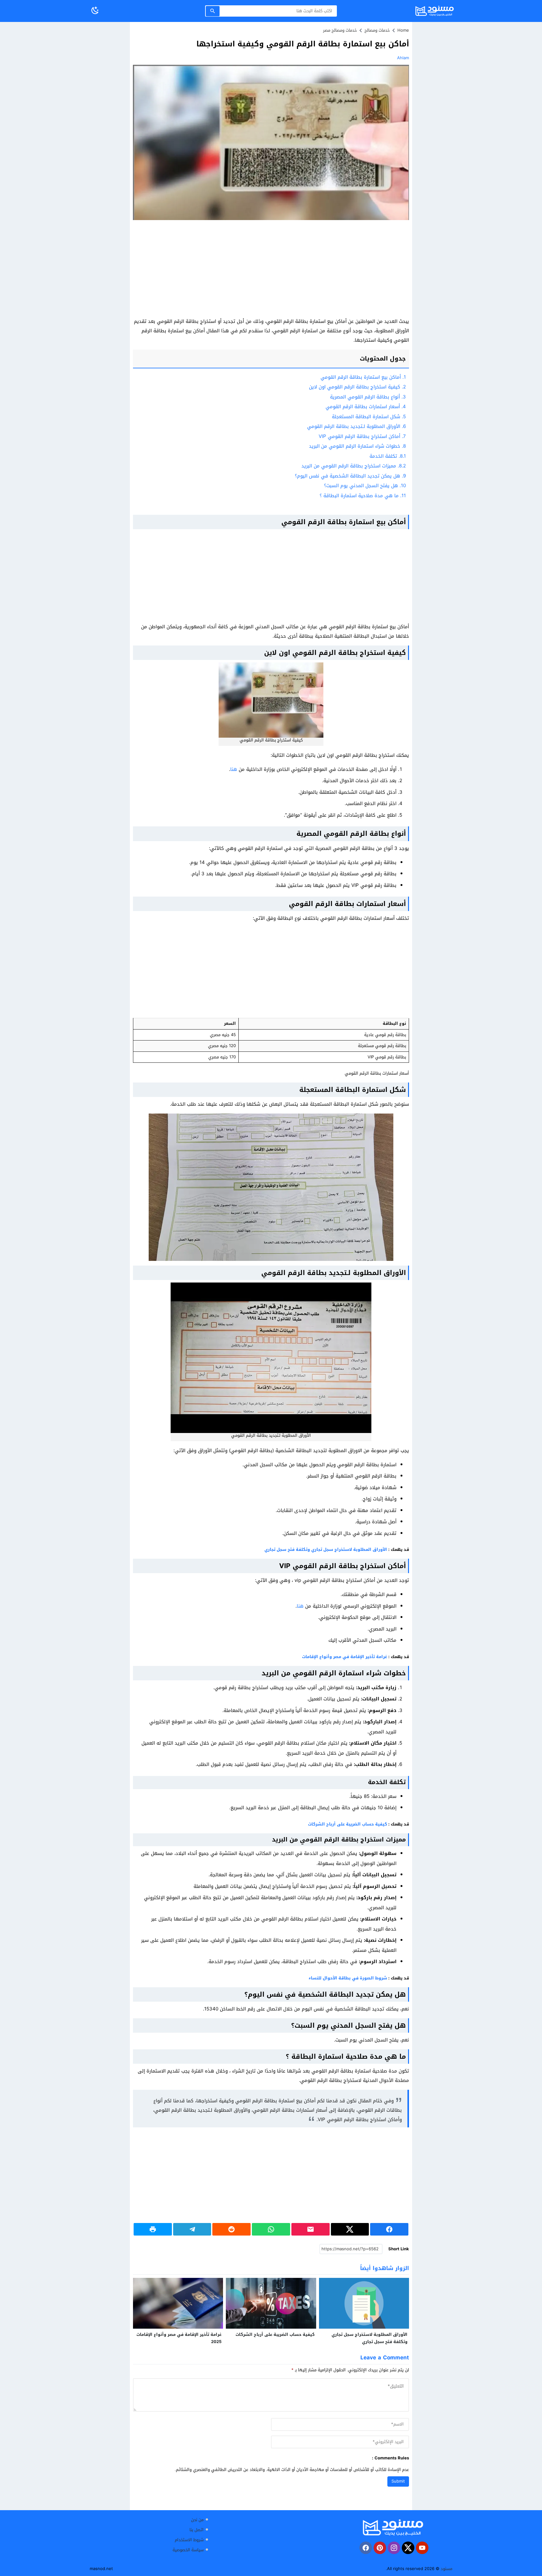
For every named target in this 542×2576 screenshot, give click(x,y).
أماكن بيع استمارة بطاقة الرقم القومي (363, 377)
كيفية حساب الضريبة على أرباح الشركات (348, 1824)
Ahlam (403, 58)
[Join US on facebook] (366, 2548)
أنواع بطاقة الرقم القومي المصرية (368, 397)
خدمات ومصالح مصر (340, 30)
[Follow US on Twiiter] (408, 2548)
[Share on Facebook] (389, 2229)
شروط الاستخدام (189, 2540)
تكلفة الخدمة (388, 456)
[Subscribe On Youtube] (422, 2548)
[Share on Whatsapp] (271, 2229)
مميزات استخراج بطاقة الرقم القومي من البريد (354, 466)
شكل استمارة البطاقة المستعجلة (369, 417)
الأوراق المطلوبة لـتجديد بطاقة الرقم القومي (356, 426)
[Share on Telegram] (192, 2229)
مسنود (446, 2569)
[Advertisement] (271, 270)
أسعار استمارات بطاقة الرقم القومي (366, 407)
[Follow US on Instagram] (394, 2548)
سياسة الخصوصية (188, 2550)
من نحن (197, 2520)
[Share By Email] (311, 2229)
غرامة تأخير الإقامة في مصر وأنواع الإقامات (345, 1657)
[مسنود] (393, 2527)
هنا (234, 769)
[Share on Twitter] (350, 2229)
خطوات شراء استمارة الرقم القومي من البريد (357, 446)
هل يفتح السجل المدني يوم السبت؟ (365, 486)
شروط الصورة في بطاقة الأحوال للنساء (348, 1978)
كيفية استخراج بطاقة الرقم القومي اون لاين (357, 387)
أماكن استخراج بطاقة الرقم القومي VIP (362, 436)
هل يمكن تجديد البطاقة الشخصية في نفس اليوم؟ (350, 476)
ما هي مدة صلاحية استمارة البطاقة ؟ (363, 496)
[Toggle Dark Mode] (95, 11)
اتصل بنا (197, 2530)
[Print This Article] (153, 2229)
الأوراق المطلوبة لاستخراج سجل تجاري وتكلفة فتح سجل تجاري (326, 1549)
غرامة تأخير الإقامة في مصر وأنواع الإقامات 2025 (179, 2338)
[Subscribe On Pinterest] (380, 2548)
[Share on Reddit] (231, 2229)
